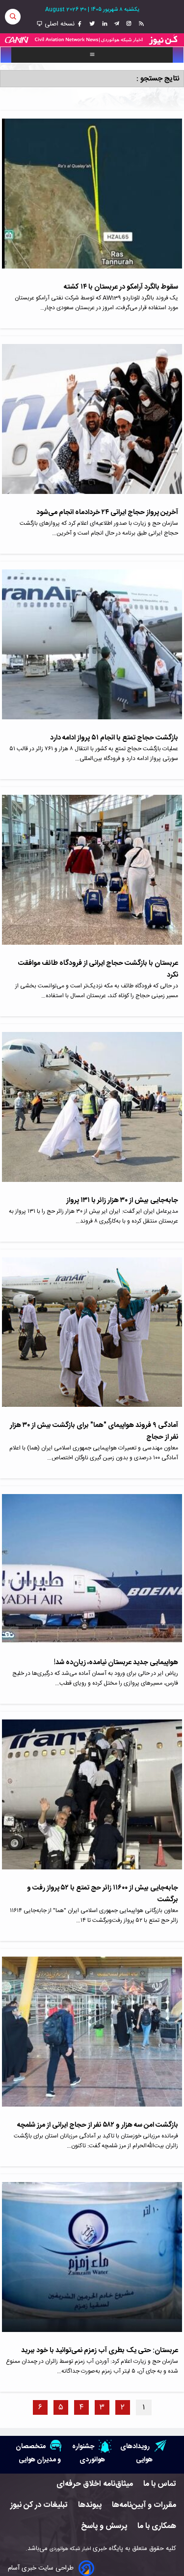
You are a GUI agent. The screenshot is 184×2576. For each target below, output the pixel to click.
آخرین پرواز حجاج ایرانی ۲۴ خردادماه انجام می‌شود (107, 513)
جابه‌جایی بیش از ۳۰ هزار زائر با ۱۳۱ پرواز (122, 1201)
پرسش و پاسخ (104, 2526)
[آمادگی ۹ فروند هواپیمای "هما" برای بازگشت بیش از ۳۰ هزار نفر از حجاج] (92, 1339)
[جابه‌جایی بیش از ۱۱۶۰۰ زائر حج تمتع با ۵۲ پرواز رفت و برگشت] (92, 1801)
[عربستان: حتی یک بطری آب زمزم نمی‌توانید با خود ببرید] (92, 2263)
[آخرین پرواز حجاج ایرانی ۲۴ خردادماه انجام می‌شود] (92, 425)
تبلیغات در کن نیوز (39, 2505)
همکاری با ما (157, 2526)
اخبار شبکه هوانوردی (70, 2549)
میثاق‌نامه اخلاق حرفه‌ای (95, 2484)
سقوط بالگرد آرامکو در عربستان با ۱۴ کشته (121, 287)
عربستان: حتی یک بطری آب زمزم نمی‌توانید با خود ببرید (100, 2351)
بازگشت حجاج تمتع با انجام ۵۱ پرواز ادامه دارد (114, 738)
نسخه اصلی (59, 24)
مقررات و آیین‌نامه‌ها (144, 2505)
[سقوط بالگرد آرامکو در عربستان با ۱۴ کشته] (92, 200)
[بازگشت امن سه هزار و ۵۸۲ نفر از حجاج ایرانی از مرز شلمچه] (92, 2038)
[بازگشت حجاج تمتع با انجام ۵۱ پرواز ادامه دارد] (92, 651)
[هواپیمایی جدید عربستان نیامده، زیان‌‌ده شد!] (92, 1575)
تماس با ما (160, 2484)
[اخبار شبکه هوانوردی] (92, 40)
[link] (140, 24)
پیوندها (90, 2505)
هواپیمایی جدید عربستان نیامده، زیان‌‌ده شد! (116, 1663)
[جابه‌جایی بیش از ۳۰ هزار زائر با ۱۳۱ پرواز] (92, 1113)
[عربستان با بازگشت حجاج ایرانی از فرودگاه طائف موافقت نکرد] (92, 876)
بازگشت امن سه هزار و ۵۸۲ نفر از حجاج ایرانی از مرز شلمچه (97, 2125)
